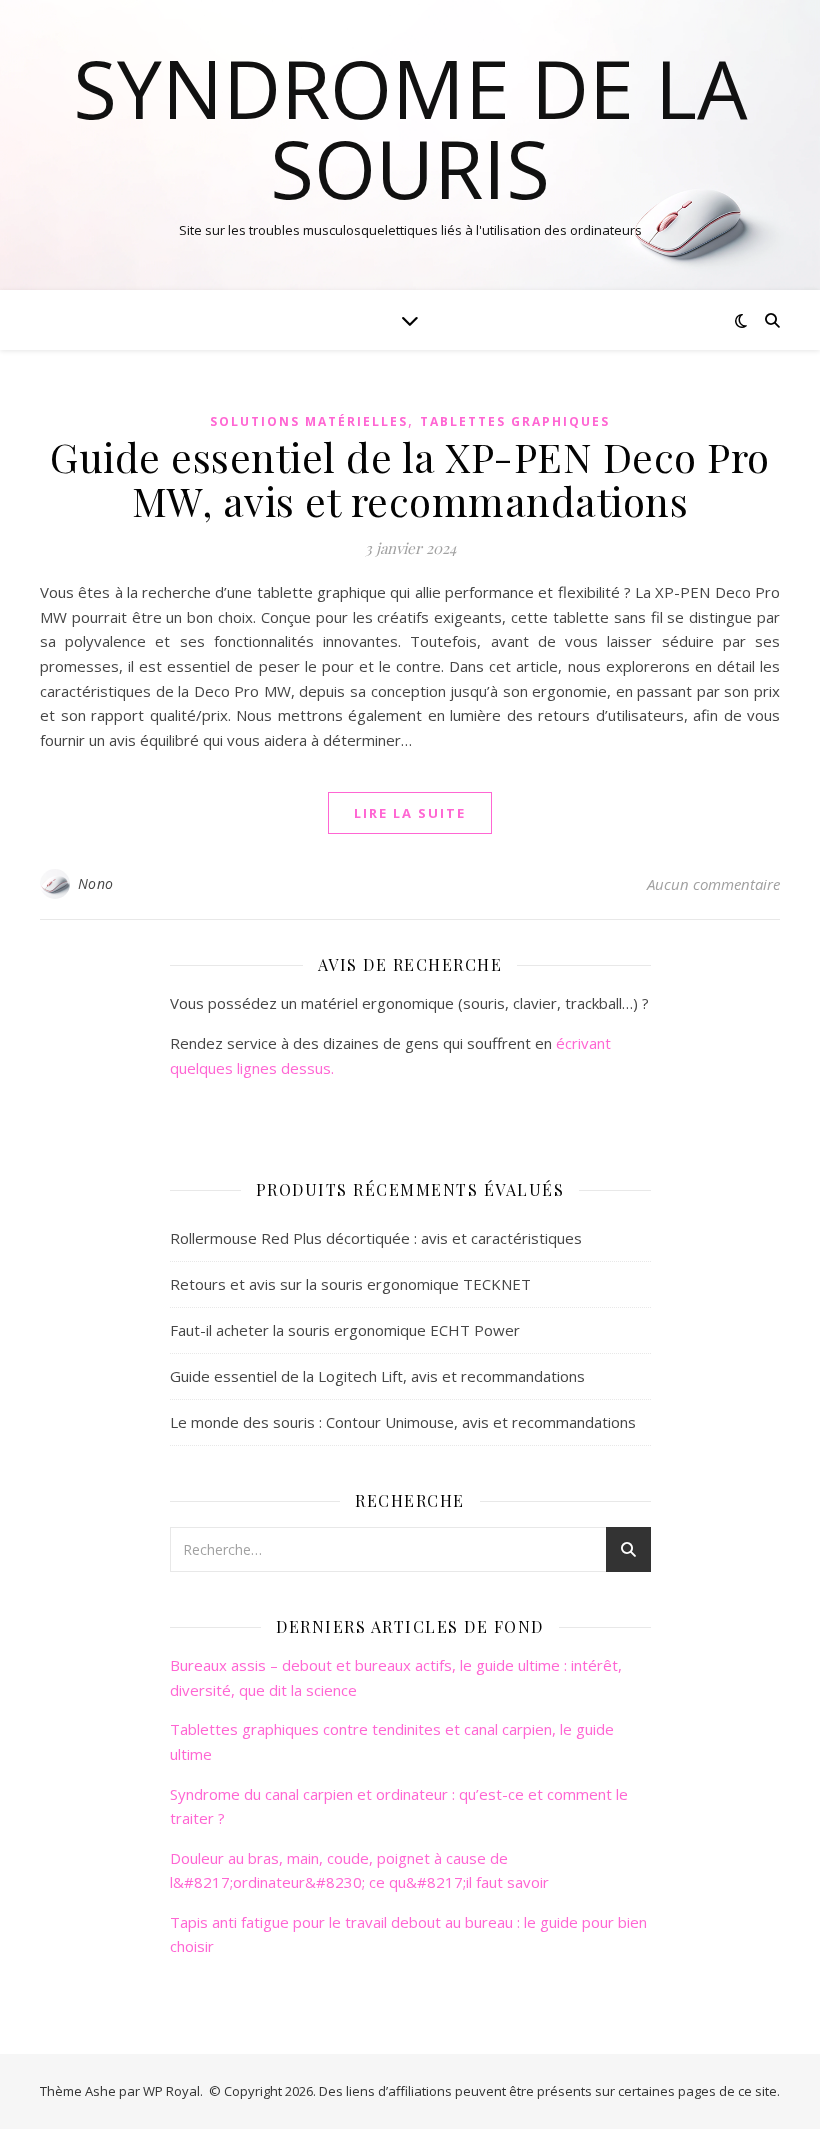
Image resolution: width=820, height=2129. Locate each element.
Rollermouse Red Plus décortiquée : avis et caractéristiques (376, 1238)
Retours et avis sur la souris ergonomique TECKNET (350, 1284)
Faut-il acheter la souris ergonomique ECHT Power (345, 1330)
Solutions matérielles (309, 421)
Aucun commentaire (713, 884)
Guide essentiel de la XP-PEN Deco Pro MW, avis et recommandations (410, 478)
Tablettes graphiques (515, 421)
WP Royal (171, 2091)
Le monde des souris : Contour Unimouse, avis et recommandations (403, 1422)
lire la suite (410, 813)
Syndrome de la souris (410, 128)
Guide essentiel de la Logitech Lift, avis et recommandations (377, 1376)
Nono (96, 883)
